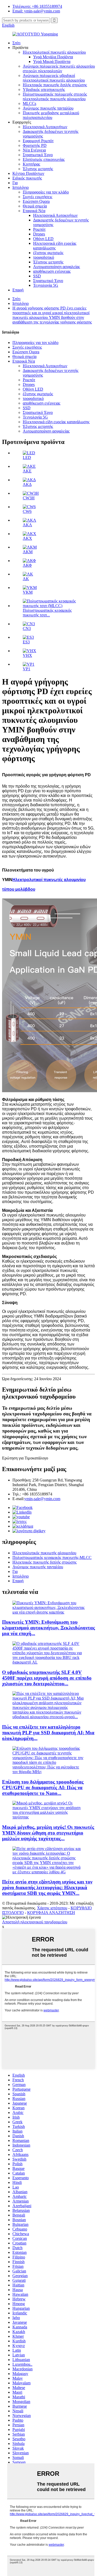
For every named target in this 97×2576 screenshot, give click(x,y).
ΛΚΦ (27, 565)
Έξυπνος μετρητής (38, 169)
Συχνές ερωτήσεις (38, 197)
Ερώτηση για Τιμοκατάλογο (25, 1458)
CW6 (27, 511)
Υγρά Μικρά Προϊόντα (52, 62)
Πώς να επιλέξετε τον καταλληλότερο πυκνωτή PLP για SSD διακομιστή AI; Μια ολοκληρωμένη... (48, 1733)
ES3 (26, 642)
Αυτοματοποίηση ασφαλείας (57, 267)
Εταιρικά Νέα (34, 211)
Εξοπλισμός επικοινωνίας (44, 159)
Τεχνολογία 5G (46, 285)
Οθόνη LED (43, 239)
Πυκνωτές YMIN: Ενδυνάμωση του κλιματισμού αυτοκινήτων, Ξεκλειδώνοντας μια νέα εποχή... (48, 1628)
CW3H (29, 498)
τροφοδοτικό (44, 257)
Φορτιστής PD (35, 145)
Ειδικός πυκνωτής (27, 178)
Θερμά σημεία (35, 206)
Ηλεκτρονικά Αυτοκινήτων (45, 127)
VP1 (27, 669)
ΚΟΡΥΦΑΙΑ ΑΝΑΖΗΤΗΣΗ (51, 1913)
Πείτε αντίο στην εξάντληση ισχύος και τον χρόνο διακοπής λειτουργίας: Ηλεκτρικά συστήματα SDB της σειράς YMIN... (47, 1887)
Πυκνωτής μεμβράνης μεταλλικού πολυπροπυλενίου (51, 115)
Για (15, 183)
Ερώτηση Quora (36, 201)
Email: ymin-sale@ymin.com (36, 11)
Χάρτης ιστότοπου (52, 1908)
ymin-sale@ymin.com (42, 1499)
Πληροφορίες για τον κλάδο (46, 192)
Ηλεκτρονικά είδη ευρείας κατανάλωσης (55, 246)
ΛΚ (26, 579)
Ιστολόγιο (21, 187)
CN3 (27, 628)
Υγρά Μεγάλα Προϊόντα (53, 57)
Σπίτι (16, 43)
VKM (28, 592)
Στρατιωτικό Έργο (38, 155)
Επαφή (18, 290)
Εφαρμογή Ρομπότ (38, 141)
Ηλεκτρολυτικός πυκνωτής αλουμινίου (44, 1553)
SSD (37, 276)
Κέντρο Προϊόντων (28, 173)
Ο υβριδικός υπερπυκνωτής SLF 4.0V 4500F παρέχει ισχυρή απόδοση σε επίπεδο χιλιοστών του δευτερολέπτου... (47, 1678)
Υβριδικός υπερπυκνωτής (44, 89)
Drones (39, 234)
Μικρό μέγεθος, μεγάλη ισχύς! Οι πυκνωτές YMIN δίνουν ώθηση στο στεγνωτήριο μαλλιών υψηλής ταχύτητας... (48, 1833)
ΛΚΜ (28, 552)
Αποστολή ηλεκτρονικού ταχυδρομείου (35, 1922)
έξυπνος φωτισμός (48, 253)
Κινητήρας (31, 164)
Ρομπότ (39, 229)
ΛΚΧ (27, 538)
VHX (27, 655)
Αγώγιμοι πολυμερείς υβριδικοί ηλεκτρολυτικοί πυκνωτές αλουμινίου (54, 78)
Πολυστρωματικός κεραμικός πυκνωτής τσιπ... (47, 613)
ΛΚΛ (27, 525)
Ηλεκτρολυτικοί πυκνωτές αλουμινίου (54, 52)
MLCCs (29, 103)
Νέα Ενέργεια (34, 150)
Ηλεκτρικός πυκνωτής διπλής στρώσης (55, 85)
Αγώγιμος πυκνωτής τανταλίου (48, 108)
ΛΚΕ (27, 471)
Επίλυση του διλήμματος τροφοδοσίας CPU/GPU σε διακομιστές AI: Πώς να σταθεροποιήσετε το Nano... (43, 1787)
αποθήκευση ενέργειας (52, 271)
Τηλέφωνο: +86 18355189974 (37, 6)
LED (27, 458)
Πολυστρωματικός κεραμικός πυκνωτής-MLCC (52, 1557)
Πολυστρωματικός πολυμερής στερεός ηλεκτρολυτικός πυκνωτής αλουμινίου (55, 96)
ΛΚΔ (27, 484)
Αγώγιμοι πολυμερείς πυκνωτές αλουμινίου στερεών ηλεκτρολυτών (59, 69)
